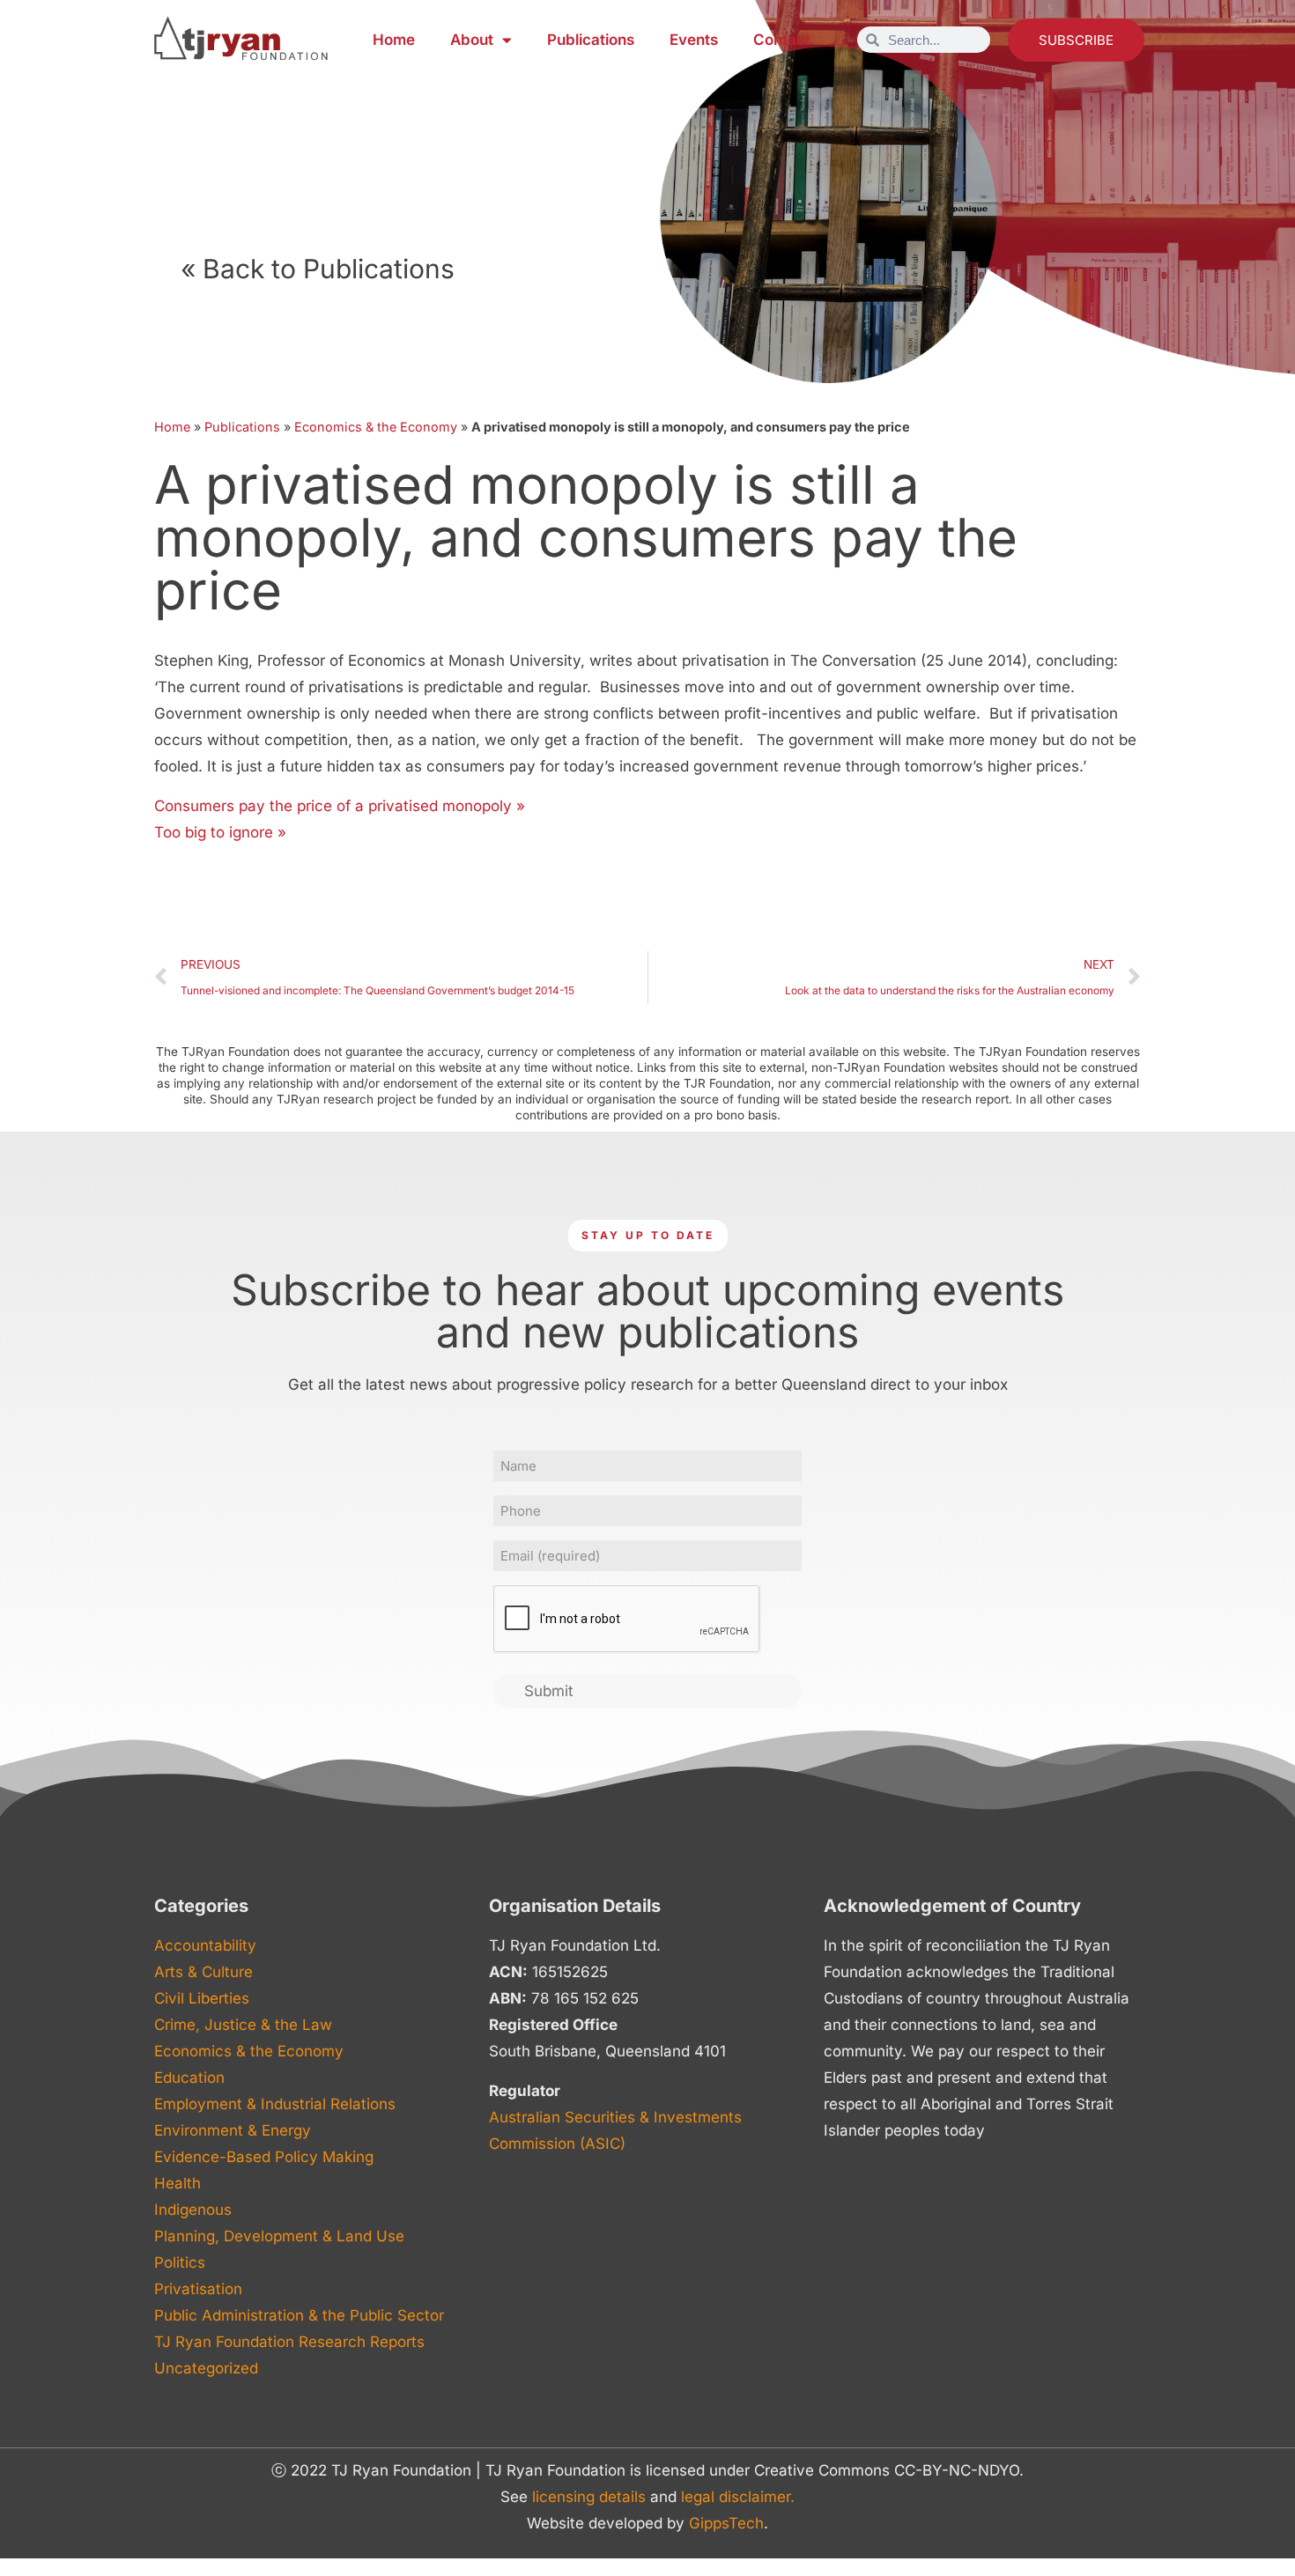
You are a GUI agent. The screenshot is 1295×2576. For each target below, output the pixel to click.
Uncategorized (206, 2368)
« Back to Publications (318, 269)
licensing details (589, 2497)
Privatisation (198, 2289)
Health (178, 2183)
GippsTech (726, 2523)
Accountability (205, 1945)
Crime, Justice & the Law (243, 2025)
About (472, 40)
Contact (782, 40)
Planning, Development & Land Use (279, 2236)
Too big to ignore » (220, 832)
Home (394, 40)
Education (189, 2078)
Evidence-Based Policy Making (264, 2157)
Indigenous (193, 2210)
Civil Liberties (202, 1998)
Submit (549, 1691)
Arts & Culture (203, 1972)
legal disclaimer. (738, 2497)
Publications (591, 40)
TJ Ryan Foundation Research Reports (289, 2342)
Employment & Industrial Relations (275, 2104)
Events (694, 40)
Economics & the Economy (376, 427)
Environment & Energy (233, 2130)
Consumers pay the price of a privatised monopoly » (340, 806)
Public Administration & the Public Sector (299, 2315)
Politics (180, 2262)
